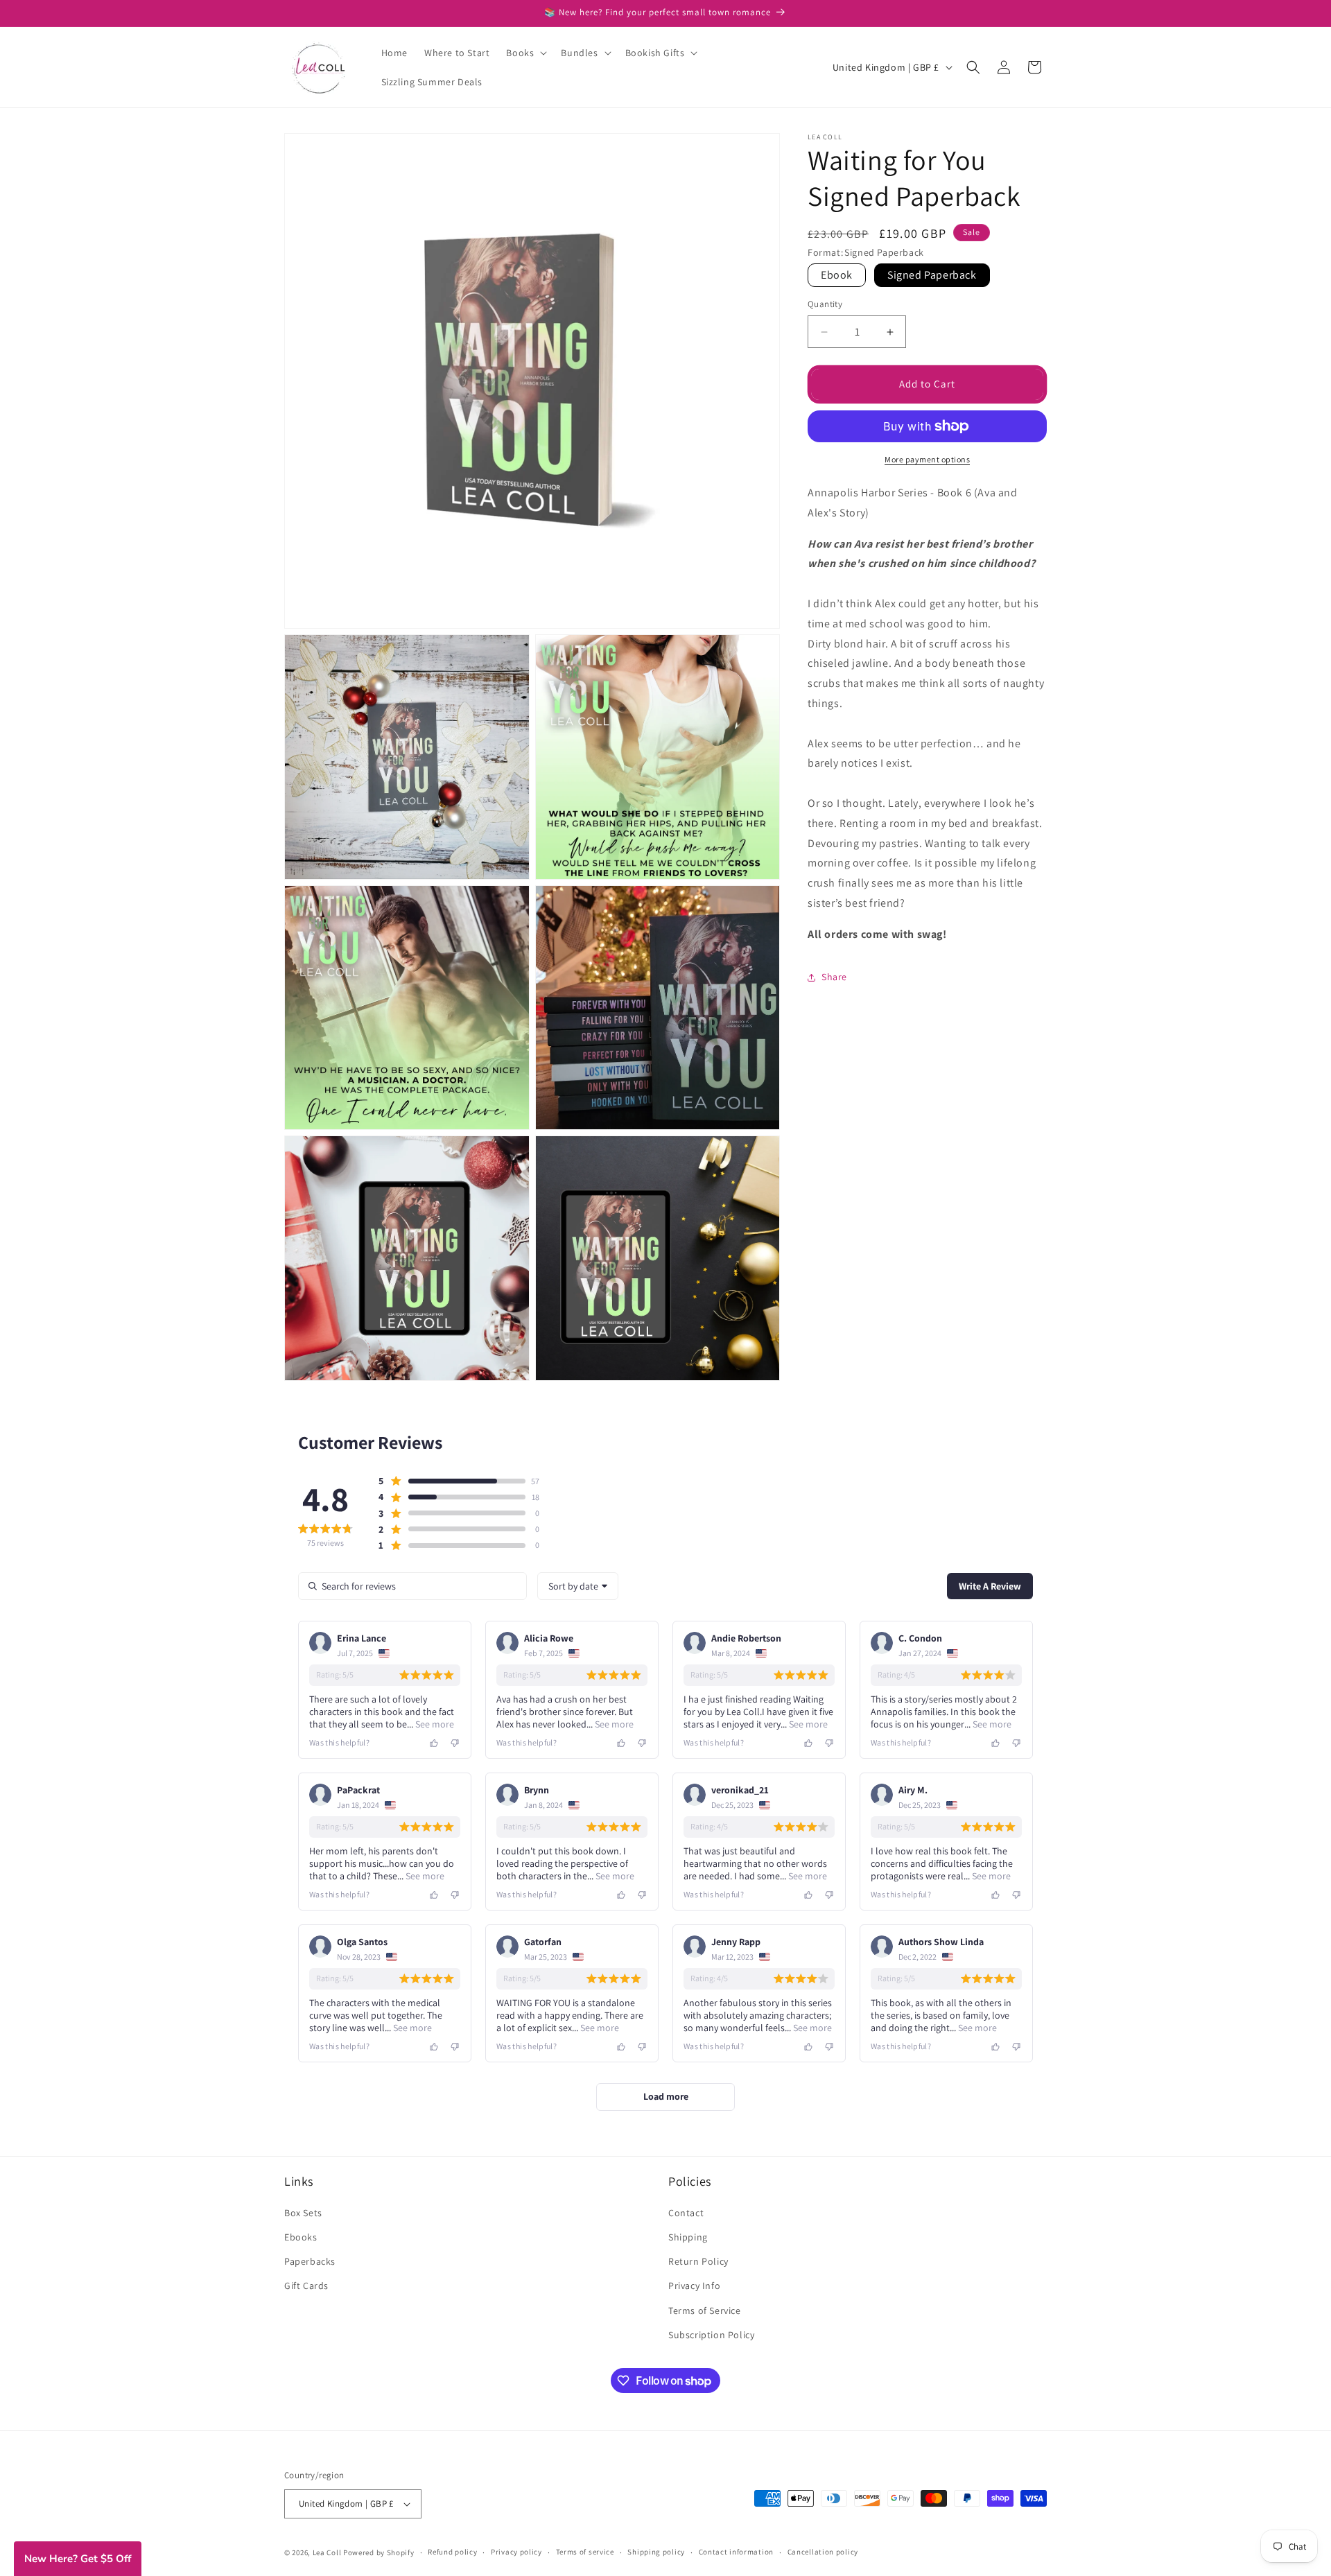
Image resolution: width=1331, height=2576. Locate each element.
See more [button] (434, 1724)
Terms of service (585, 2552)
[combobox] (578, 1586)
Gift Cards (306, 2286)
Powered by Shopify (379, 2552)
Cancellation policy (823, 2552)
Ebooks (301, 2237)
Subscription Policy (711, 2335)
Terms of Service (705, 2310)
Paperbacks (310, 2261)
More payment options (927, 459)
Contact (686, 2213)
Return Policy (698, 2261)
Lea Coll (327, 2552)
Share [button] (834, 977)
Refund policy (452, 2552)
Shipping (688, 2237)
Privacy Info (694, 2286)
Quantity (825, 305)
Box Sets (303, 2213)
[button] (525, 53)
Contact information (736, 2552)
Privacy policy (516, 2552)
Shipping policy (656, 2552)
